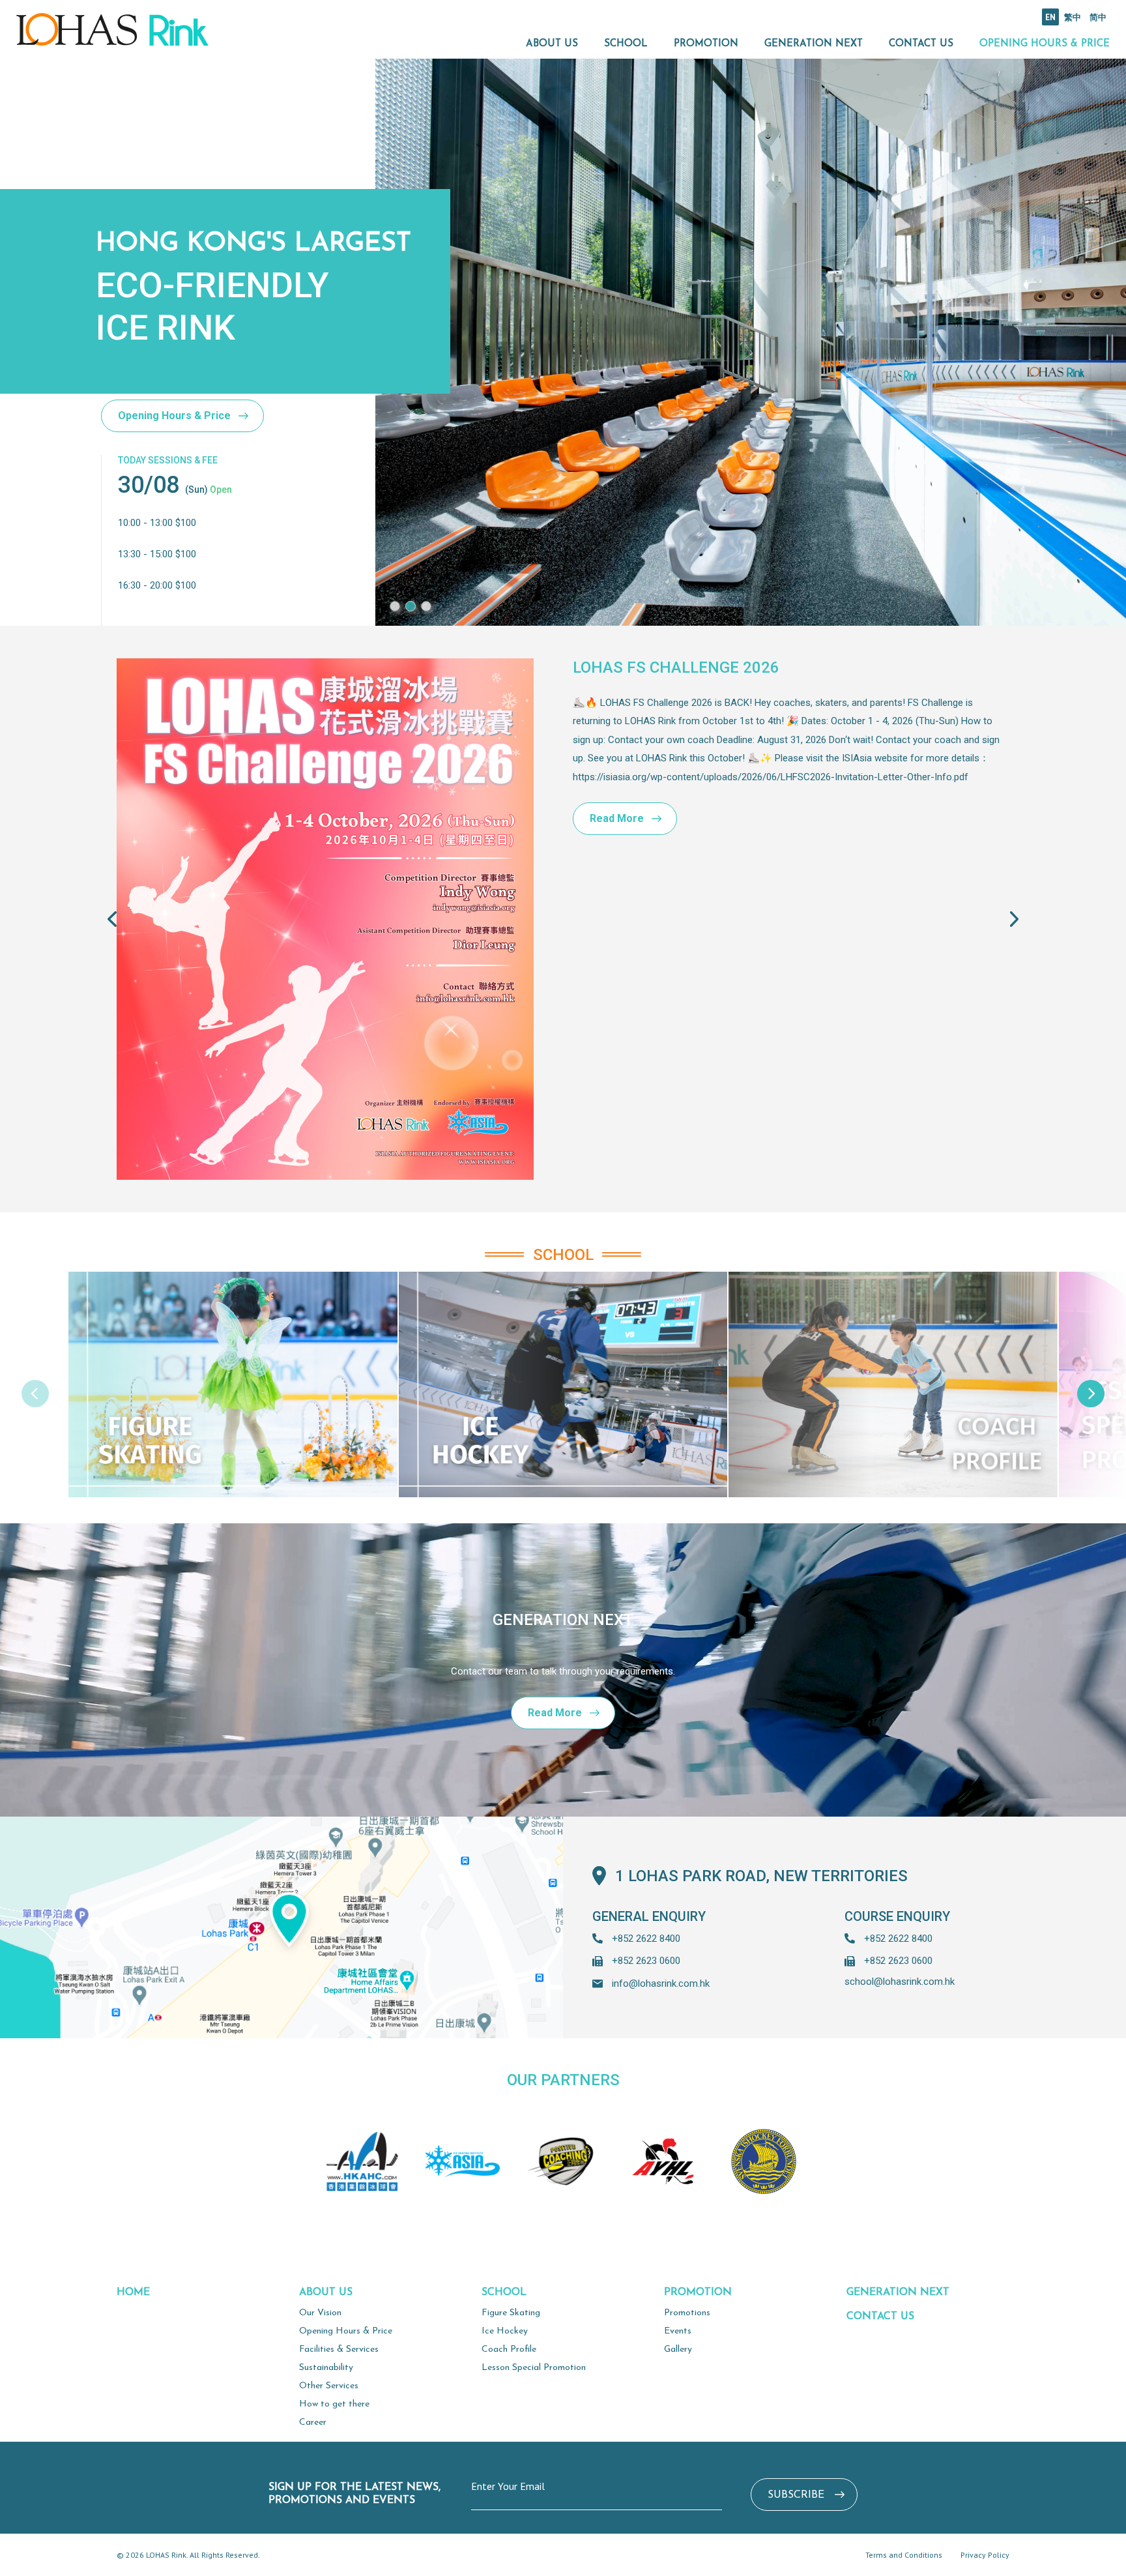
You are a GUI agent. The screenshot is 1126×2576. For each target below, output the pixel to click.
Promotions (687, 2313)
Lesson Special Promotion (534, 2368)
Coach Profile (509, 2349)
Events (678, 2331)
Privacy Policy (985, 2555)
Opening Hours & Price (174, 416)
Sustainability (326, 2368)
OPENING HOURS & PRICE (1045, 44)
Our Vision (320, 2313)
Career (313, 2422)
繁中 (1073, 17)
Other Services (329, 2386)
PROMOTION (706, 44)
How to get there (334, 2404)
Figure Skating (511, 2313)
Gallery (678, 2349)
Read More (617, 818)
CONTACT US (921, 44)
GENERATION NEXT (814, 44)
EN (1050, 17)
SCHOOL (626, 44)
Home (133, 2292)
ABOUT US (552, 44)
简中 (1098, 17)
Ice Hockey (505, 2331)
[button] (395, 606)
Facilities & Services (339, 2349)
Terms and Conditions (904, 2555)
